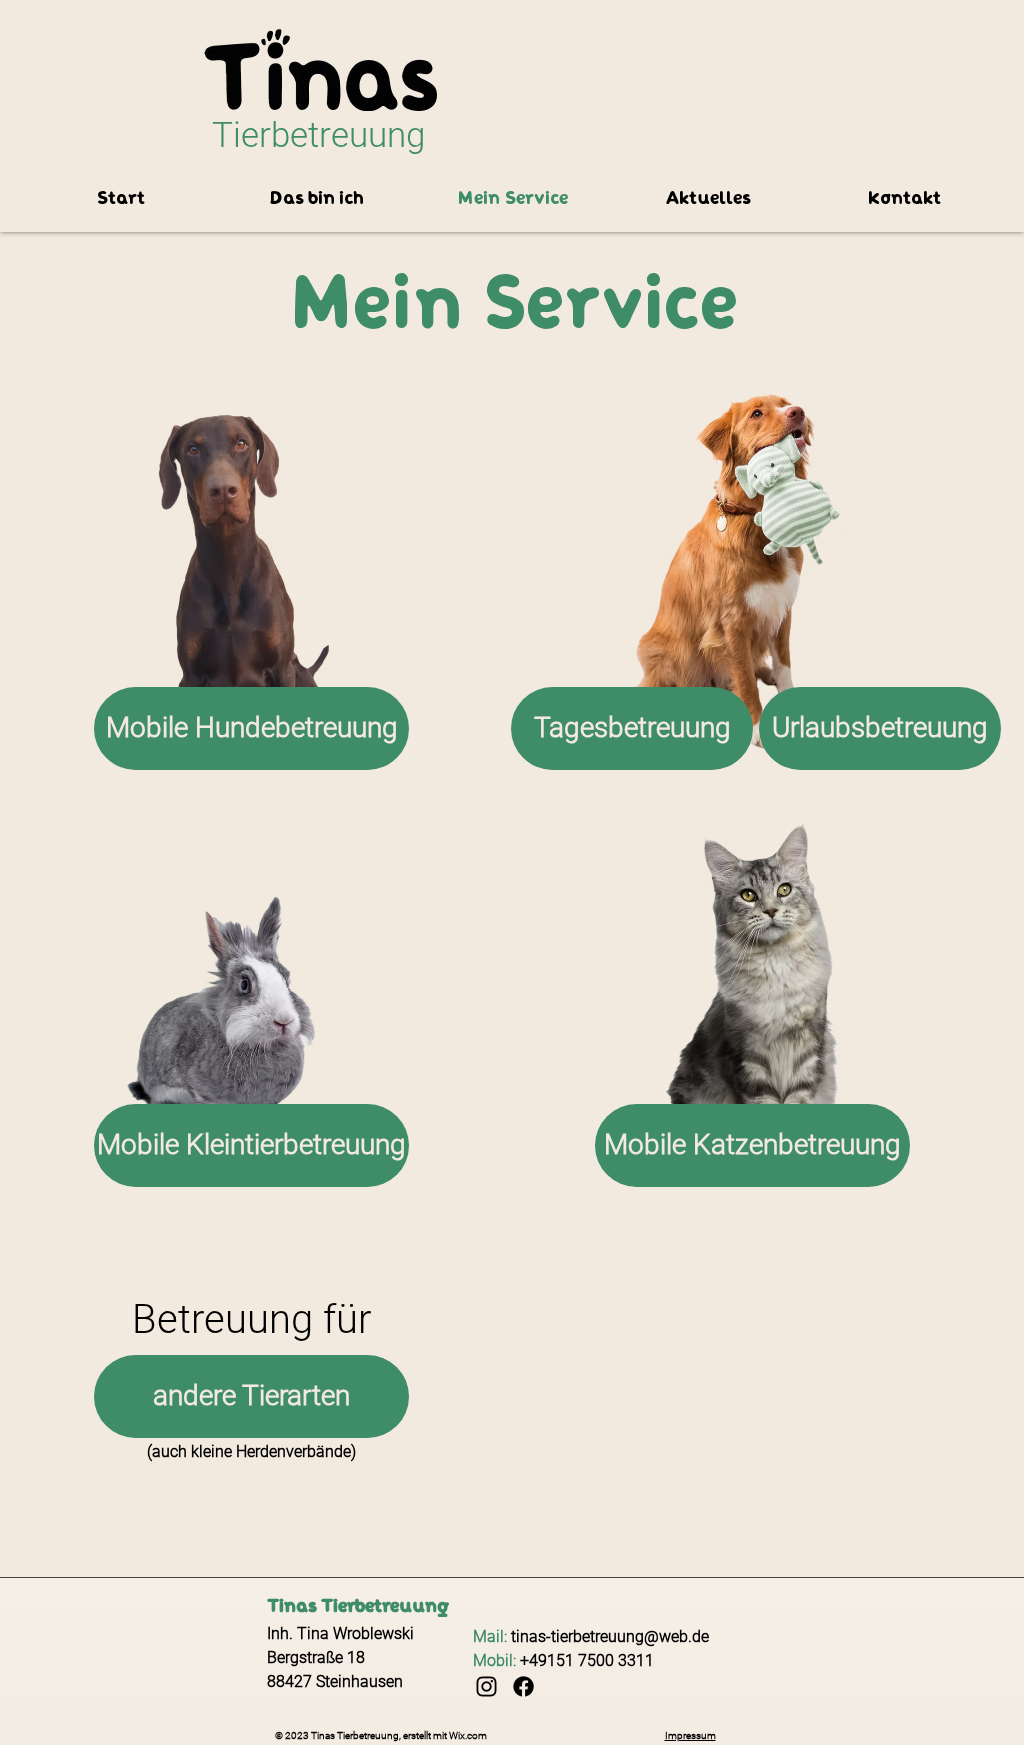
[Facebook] (523, 1686)
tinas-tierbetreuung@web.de (610, 1636)
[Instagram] (486, 1686)
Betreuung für (251, 1319)
